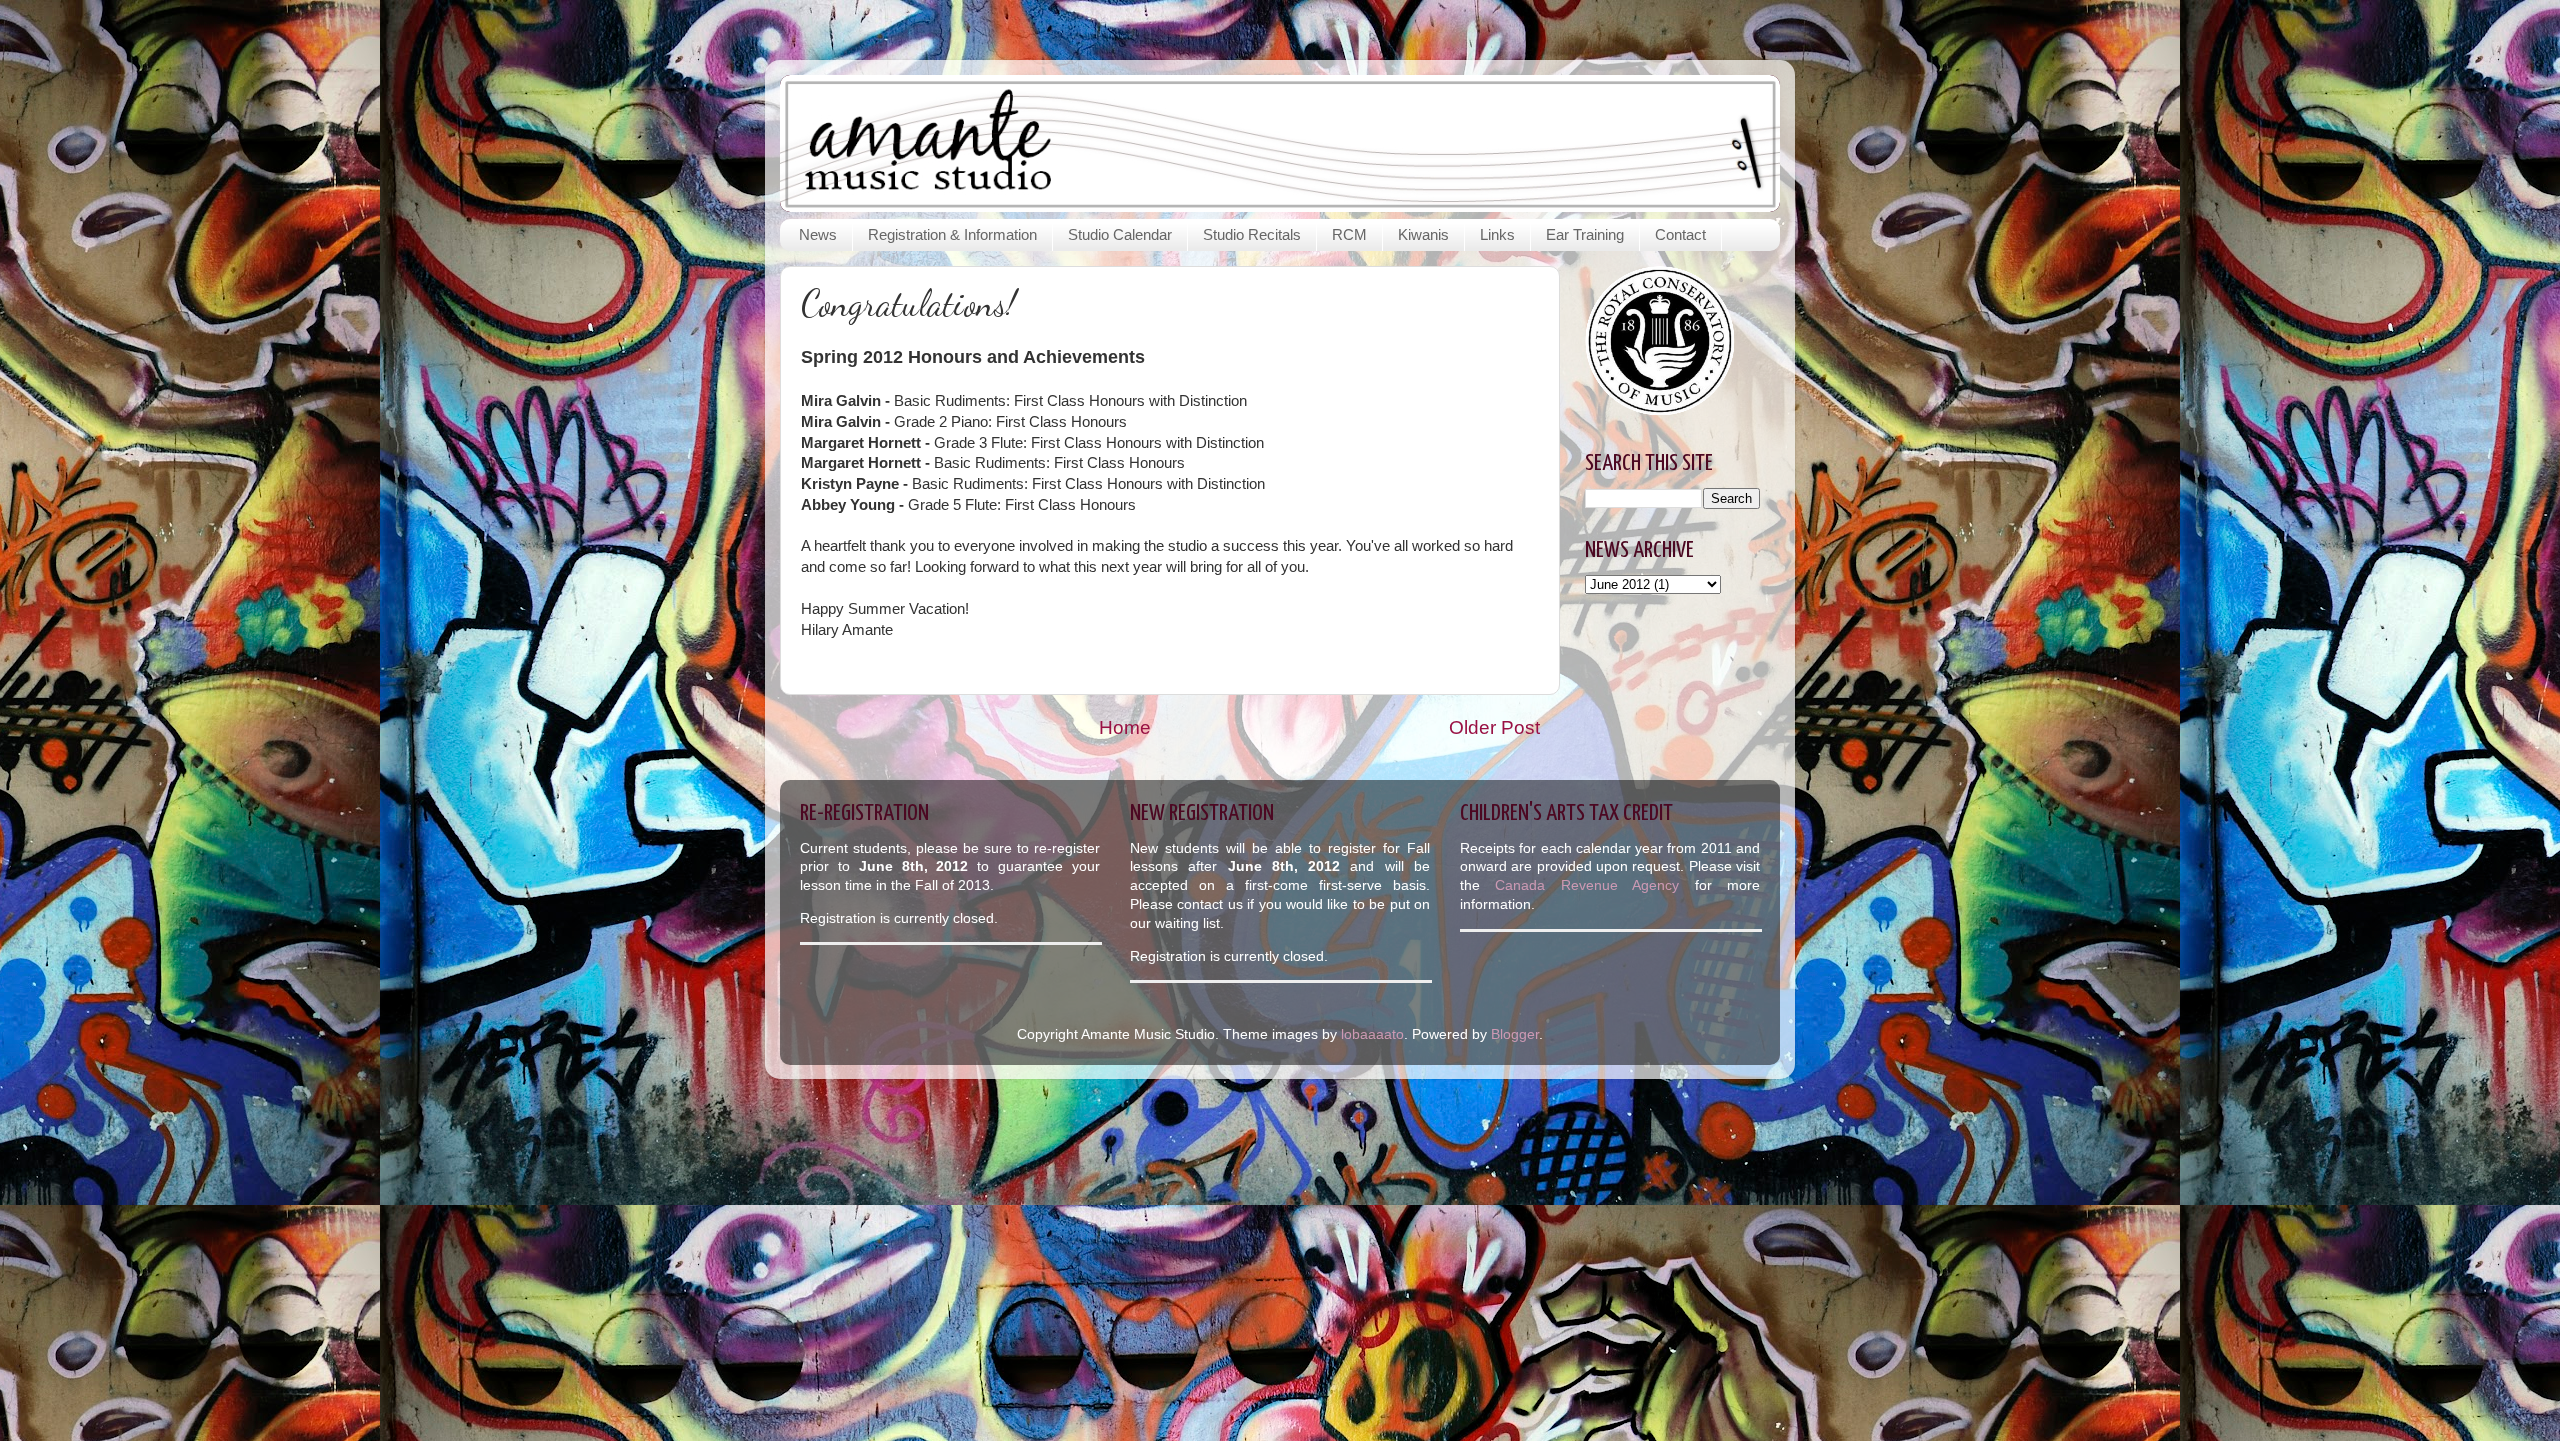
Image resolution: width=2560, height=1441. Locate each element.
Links (1497, 234)
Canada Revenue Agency (1594, 885)
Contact (1680, 234)
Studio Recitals (1252, 234)
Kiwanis (1423, 234)
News (818, 234)
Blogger (1515, 1034)
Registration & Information (952, 234)
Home (1125, 727)
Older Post (1494, 727)
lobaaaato (1372, 1034)
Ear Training (1585, 234)
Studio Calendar (1120, 234)
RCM (1349, 234)
